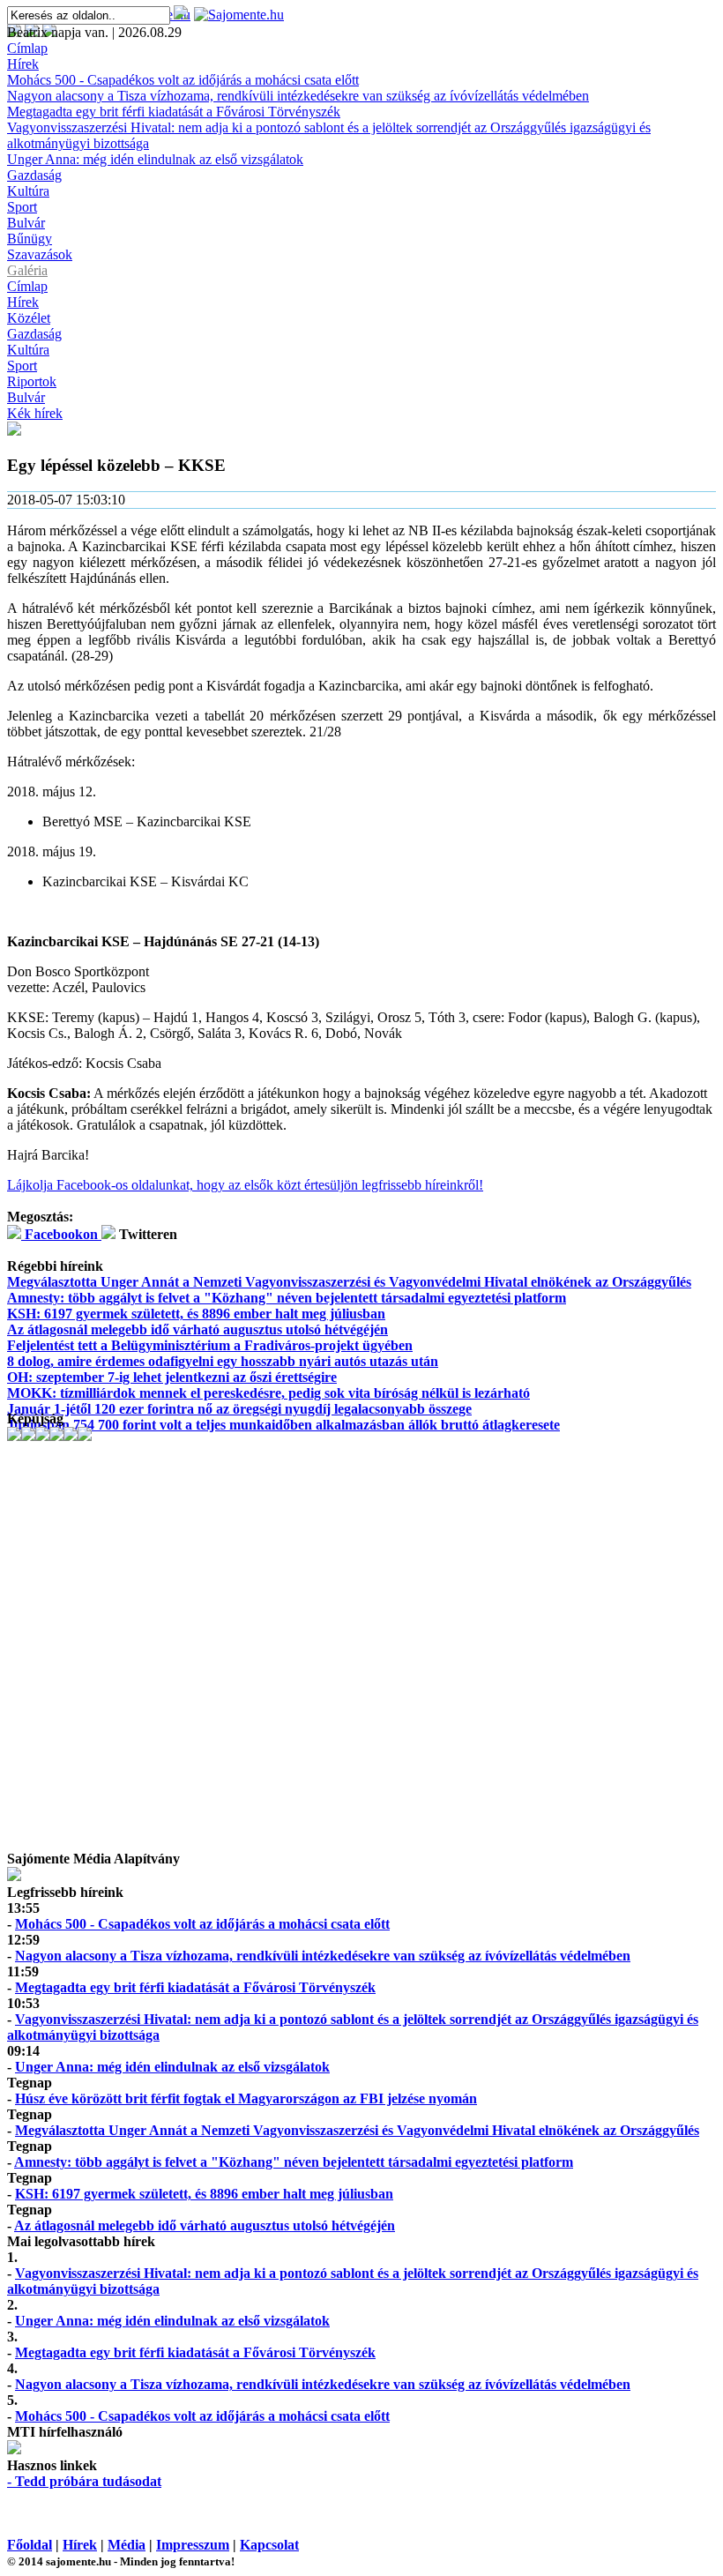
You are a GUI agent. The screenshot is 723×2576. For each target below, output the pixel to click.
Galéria (27, 270)
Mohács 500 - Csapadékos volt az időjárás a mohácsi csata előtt (183, 80)
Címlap (27, 48)
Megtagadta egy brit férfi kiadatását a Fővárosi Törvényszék (174, 112)
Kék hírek (35, 413)
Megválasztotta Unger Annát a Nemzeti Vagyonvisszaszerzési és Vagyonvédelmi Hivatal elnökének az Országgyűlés (349, 1282)
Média (127, 2545)
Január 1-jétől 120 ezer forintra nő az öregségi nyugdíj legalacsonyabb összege (239, 1409)
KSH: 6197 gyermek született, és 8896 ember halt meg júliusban (196, 1314)
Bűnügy (30, 239)
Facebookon (61, 1234)
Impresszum (193, 2545)
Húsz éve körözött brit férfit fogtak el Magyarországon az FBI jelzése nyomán (246, 2098)
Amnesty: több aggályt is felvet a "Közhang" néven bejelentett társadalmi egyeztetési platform (287, 1298)
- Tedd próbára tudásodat (84, 2481)
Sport (22, 207)
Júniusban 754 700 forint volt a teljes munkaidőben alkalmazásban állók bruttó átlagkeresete (283, 1425)
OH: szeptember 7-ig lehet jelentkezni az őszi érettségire (172, 1377)
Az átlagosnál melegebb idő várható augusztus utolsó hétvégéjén (198, 1329)
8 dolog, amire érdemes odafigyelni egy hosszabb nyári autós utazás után (223, 1361)
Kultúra (28, 191)
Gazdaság (34, 175)
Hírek (23, 64)
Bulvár (26, 223)
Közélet (29, 318)
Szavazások (40, 254)
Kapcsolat (269, 2545)
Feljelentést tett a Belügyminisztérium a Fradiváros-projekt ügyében (210, 1345)
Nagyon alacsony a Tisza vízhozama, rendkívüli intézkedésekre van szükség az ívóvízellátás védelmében (298, 96)
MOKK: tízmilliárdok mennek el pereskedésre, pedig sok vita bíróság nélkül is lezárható (268, 1393)
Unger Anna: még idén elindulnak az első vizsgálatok (155, 159)
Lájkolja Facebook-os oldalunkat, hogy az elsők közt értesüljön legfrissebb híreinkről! (245, 1185)
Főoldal (30, 2545)
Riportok (32, 381)
